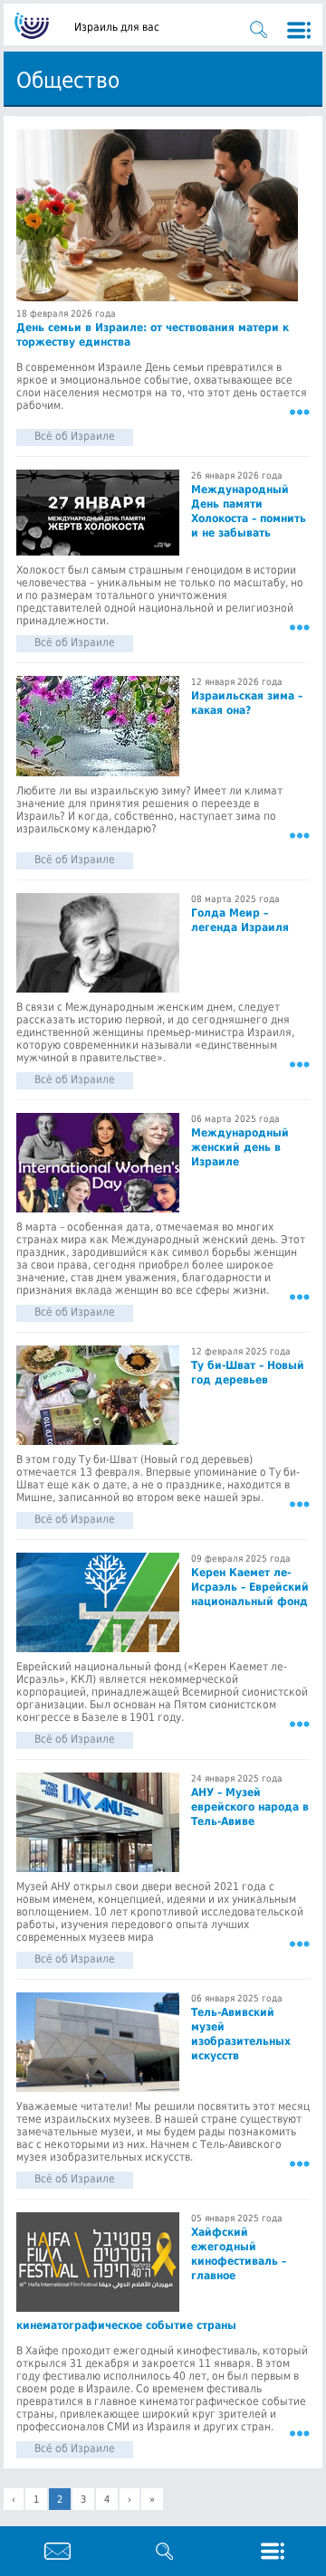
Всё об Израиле (75, 436)
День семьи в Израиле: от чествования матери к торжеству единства (153, 335)
